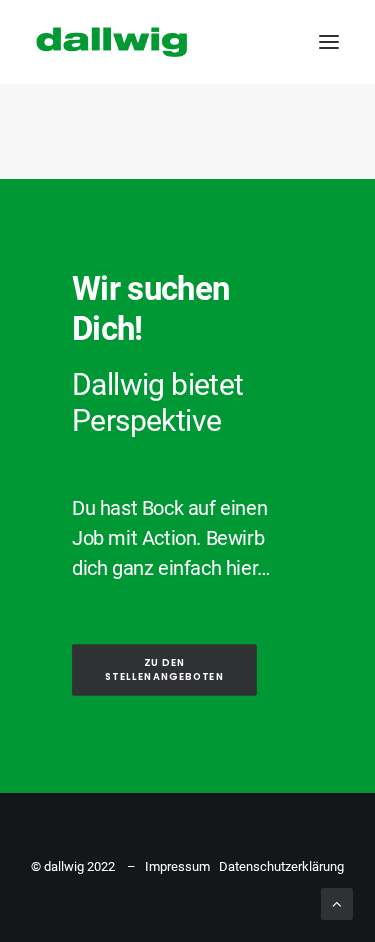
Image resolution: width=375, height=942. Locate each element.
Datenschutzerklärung (281, 866)
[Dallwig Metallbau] (111, 42)
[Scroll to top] (337, 903)
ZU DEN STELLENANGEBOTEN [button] (164, 670)
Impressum (177, 866)
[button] (329, 42)
